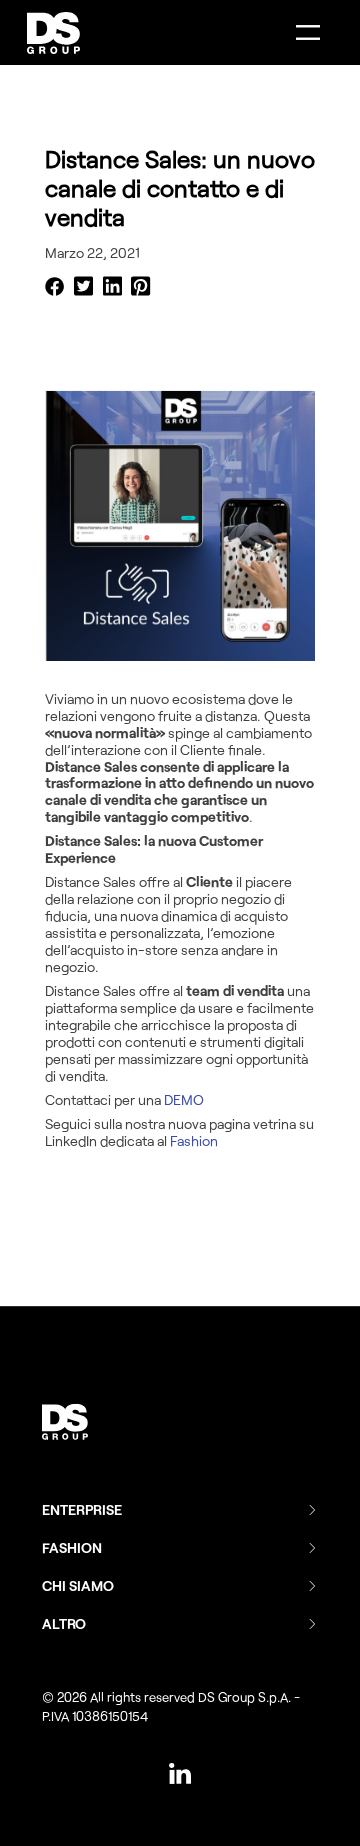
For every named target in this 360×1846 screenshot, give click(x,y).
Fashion (194, 1140)
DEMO (184, 1099)
